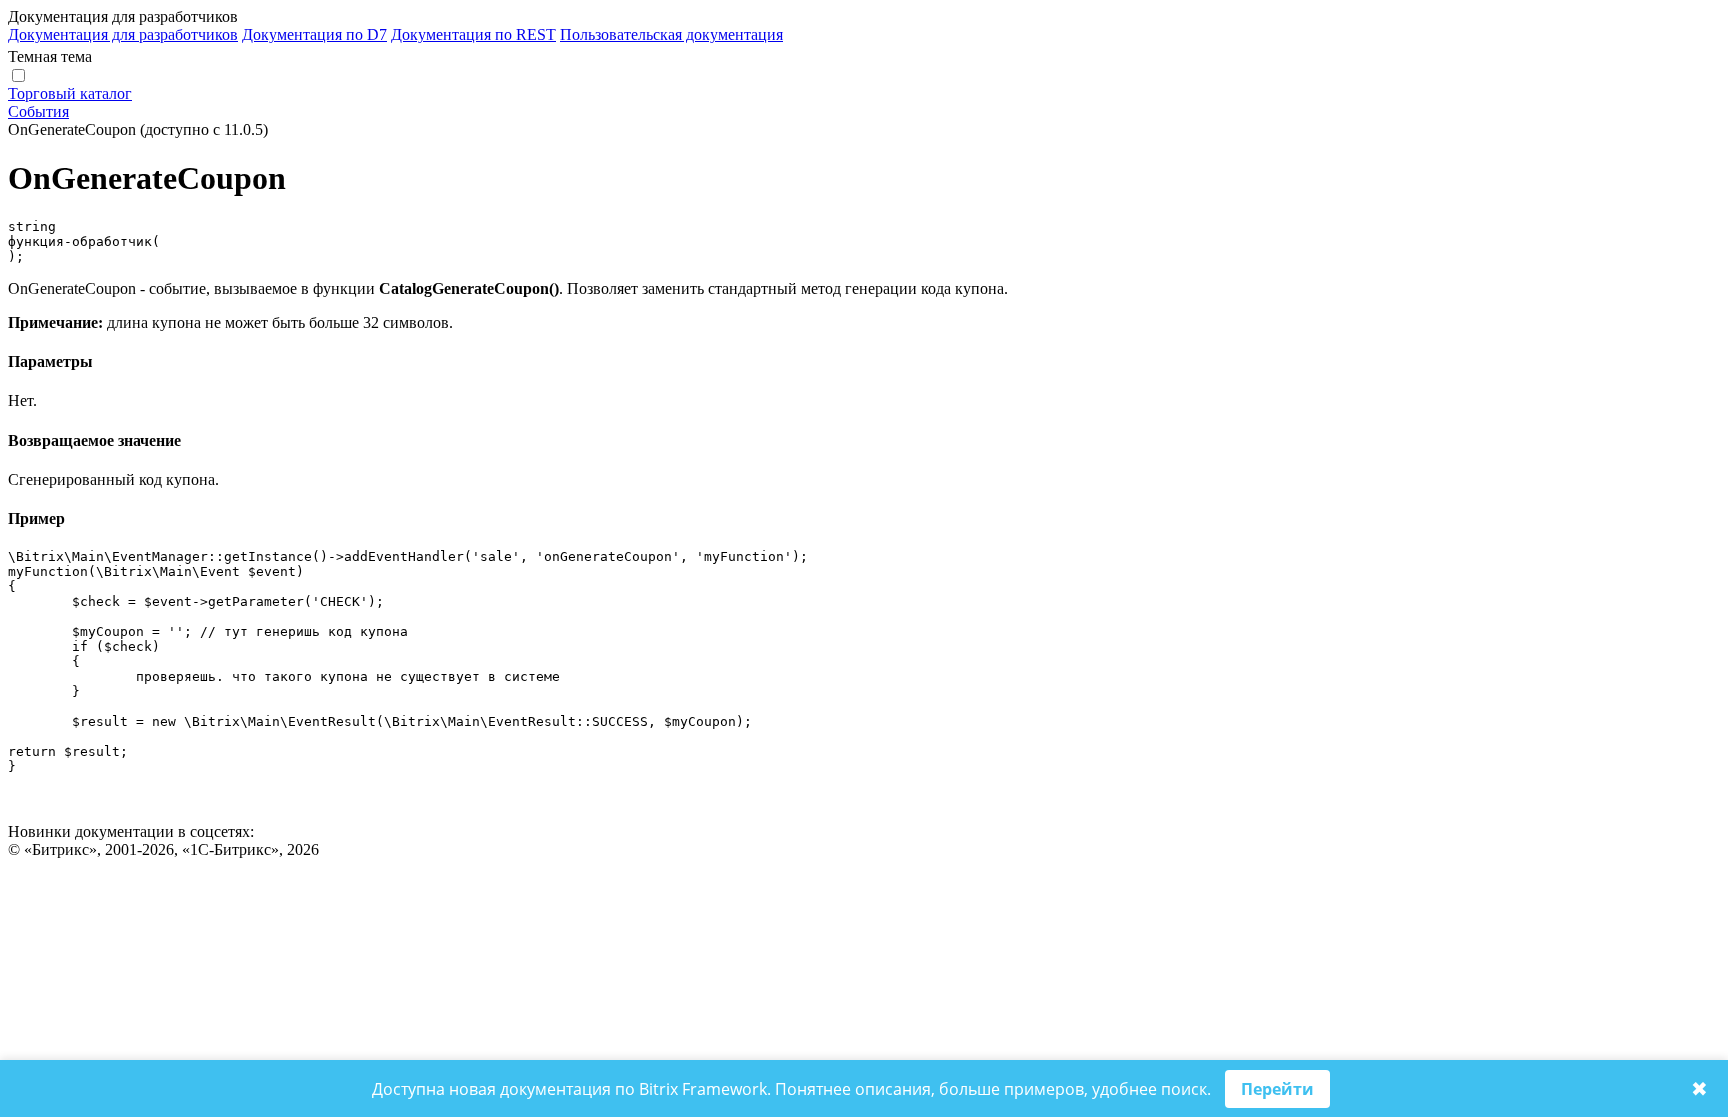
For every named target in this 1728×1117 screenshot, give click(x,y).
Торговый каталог (70, 93)
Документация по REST (473, 34)
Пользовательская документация (671, 34)
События (38, 111)
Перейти (1277, 1089)
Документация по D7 (314, 34)
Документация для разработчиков (123, 34)
